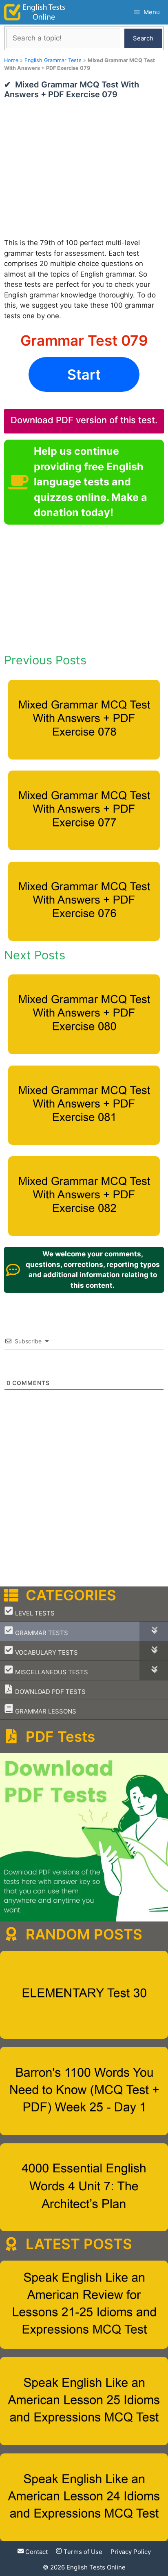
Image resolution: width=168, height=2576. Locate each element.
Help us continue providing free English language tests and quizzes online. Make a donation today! (91, 482)
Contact (36, 2552)
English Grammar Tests (53, 60)
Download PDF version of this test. (84, 420)
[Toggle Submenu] (154, 1631)
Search (143, 38)
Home (11, 60)
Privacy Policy (131, 2552)
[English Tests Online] (35, 12)
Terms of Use (82, 2552)
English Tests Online (96, 2567)
